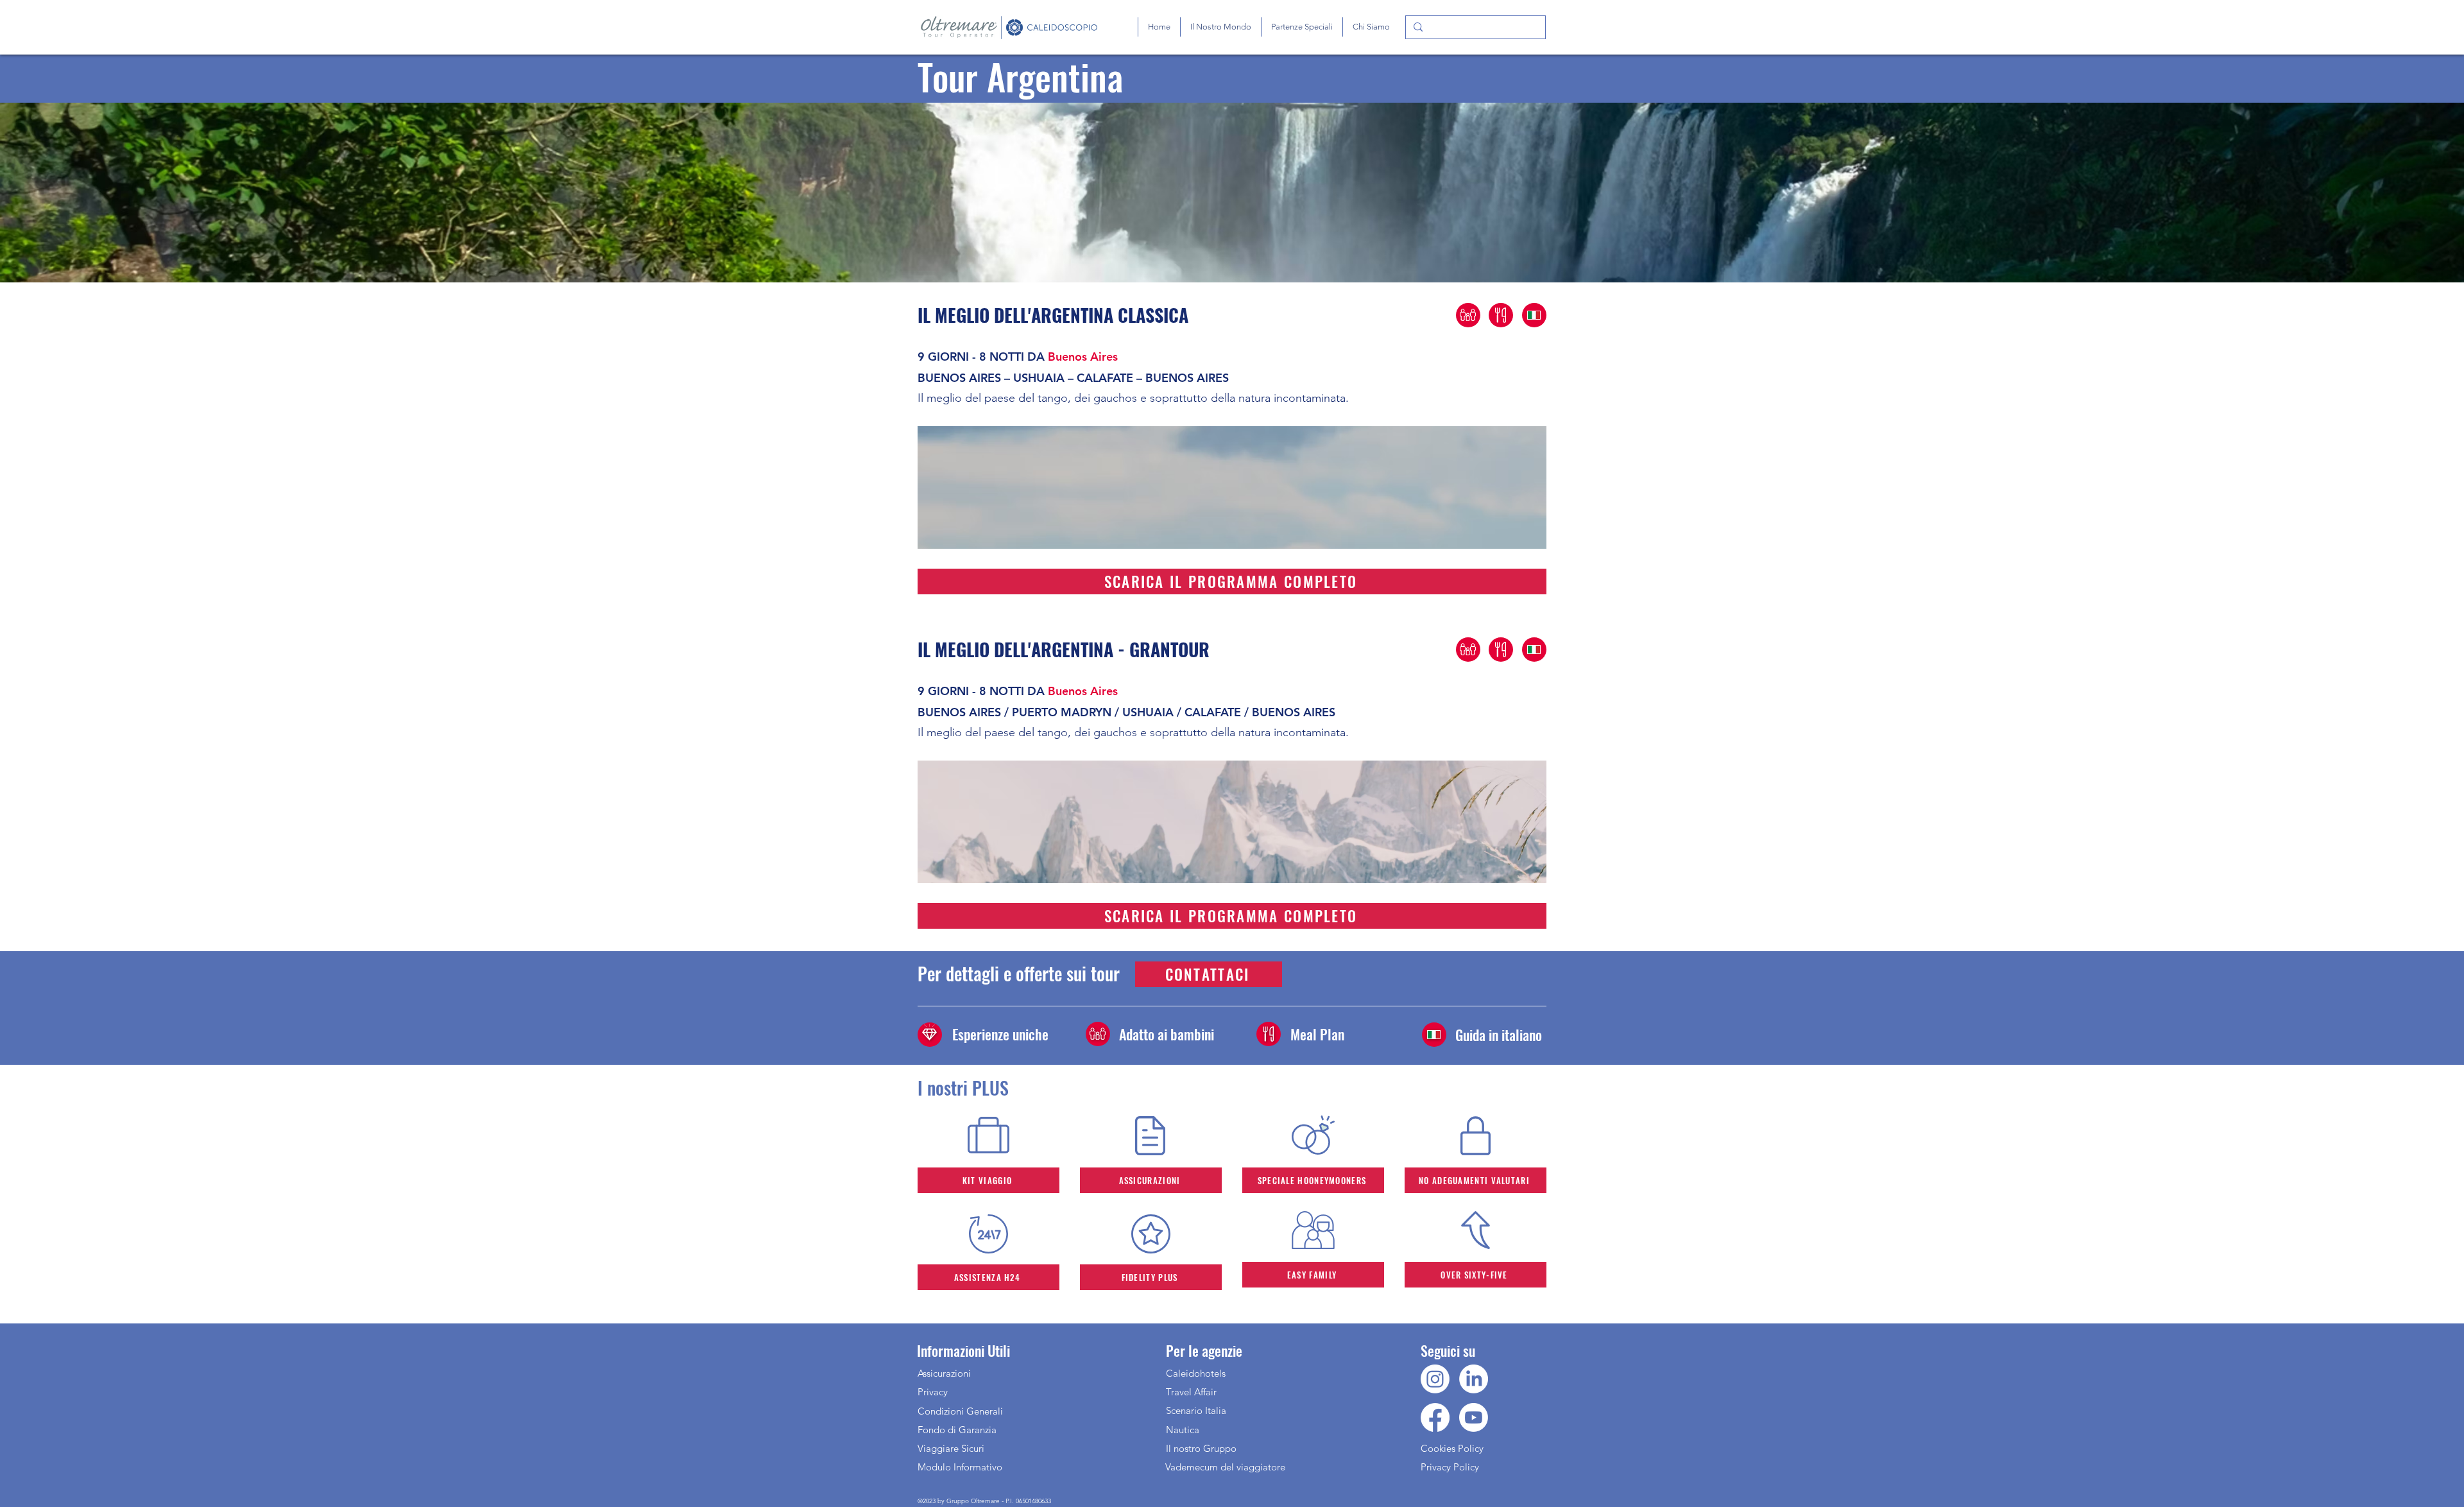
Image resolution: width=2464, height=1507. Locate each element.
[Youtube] (1474, 1417)
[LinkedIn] (1474, 1379)
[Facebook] (1435, 1417)
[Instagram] (1435, 1379)
